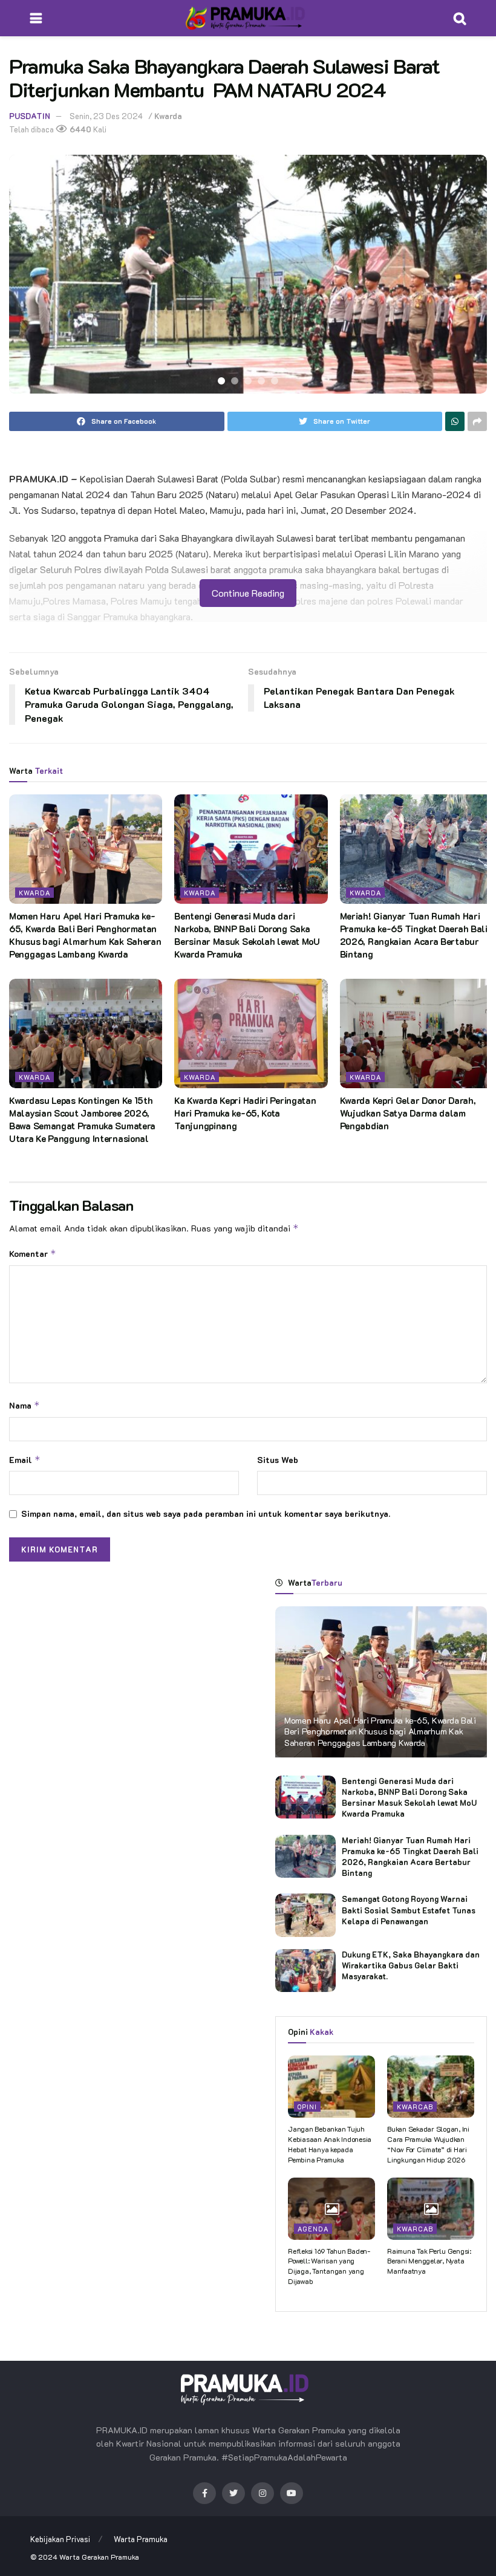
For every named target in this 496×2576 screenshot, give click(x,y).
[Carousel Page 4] (261, 381)
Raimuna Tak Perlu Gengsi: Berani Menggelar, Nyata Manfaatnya (429, 2261)
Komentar (33, 1254)
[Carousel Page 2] (235, 381)
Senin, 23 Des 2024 (106, 116)
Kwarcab (415, 2107)
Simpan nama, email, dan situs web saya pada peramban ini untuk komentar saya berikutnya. (206, 1513)
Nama (24, 1405)
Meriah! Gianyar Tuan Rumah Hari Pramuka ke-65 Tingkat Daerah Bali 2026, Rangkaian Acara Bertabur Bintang (414, 935)
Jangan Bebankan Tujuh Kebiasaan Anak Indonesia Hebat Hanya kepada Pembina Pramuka (330, 2144)
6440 (80, 129)
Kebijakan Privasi (60, 2539)
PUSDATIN (30, 116)
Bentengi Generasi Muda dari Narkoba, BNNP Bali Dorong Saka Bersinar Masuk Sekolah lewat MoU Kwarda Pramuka (247, 935)
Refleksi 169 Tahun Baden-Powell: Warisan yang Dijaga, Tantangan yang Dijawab (329, 2266)
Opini (307, 2107)
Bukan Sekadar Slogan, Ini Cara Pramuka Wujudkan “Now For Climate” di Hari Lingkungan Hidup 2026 (428, 2144)
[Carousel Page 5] (275, 381)
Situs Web (278, 1460)
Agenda (313, 2229)
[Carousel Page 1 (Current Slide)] (221, 381)
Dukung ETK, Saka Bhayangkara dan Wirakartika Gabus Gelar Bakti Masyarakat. (411, 1965)
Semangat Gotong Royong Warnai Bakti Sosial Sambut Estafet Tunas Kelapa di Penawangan (409, 1909)
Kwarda (168, 116)
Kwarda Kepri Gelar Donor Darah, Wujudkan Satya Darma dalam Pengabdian (408, 1113)
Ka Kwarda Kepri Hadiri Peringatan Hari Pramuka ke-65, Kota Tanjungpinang (245, 1113)
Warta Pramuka (141, 2539)
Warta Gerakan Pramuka (99, 2557)
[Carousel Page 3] (248, 381)
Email (25, 1460)
